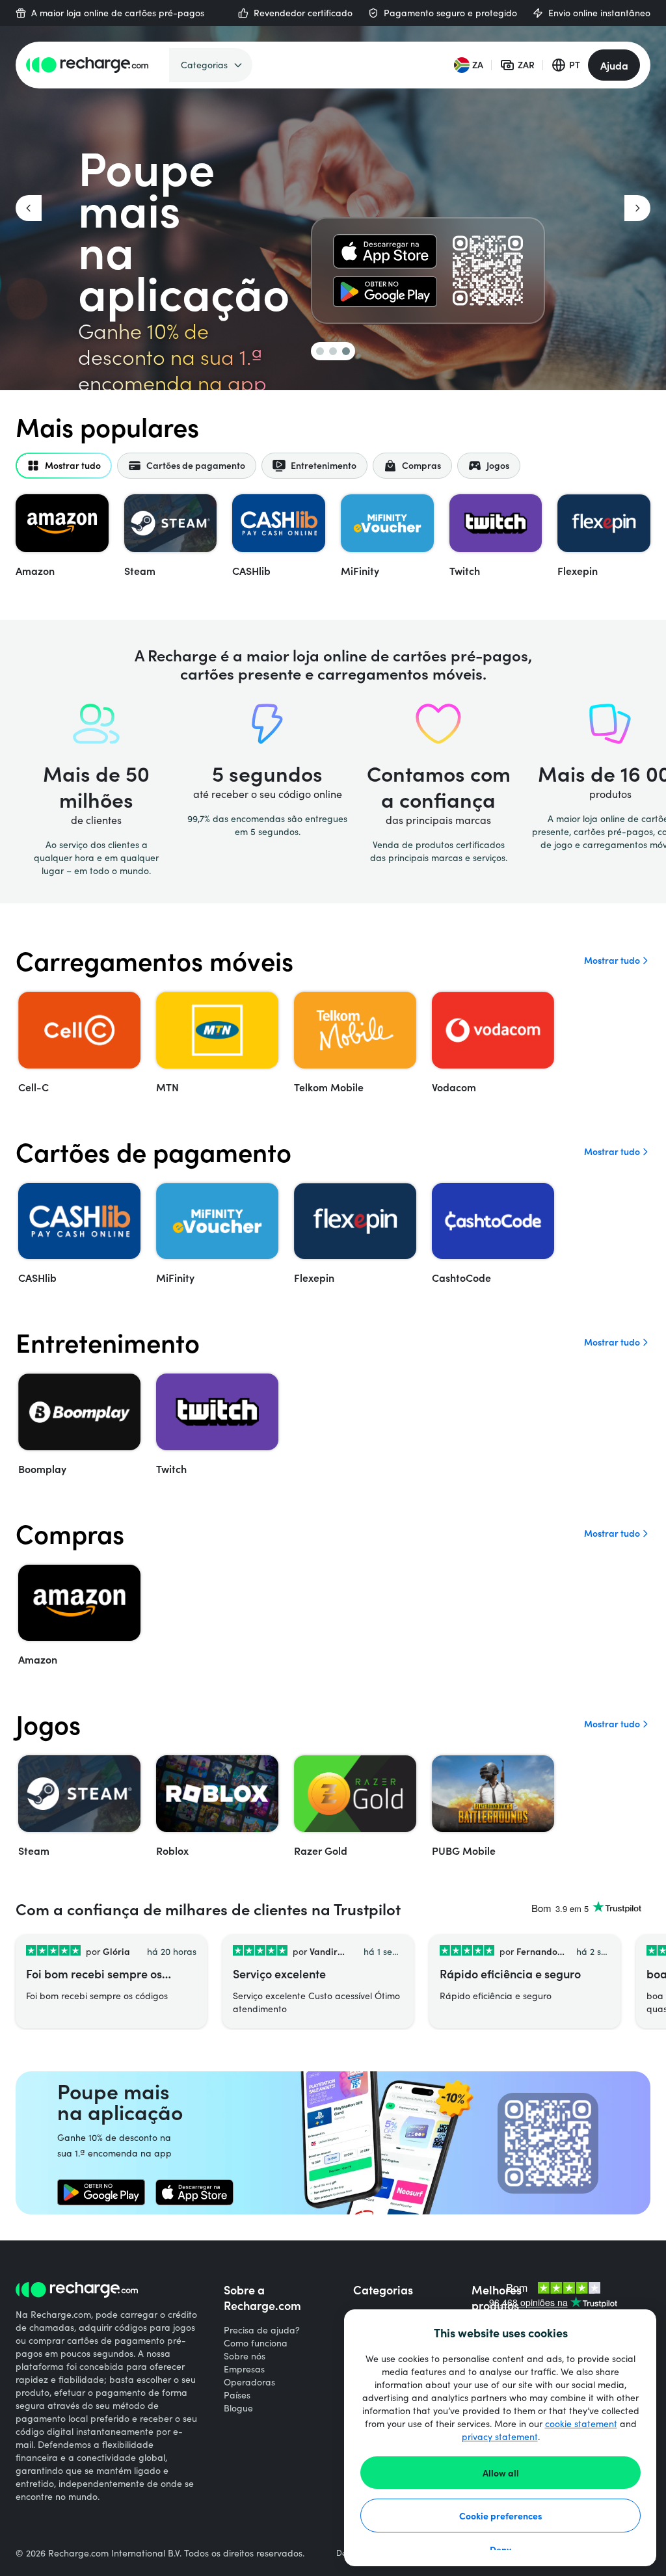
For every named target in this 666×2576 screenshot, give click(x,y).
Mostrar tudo (612, 960)
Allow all (501, 2473)
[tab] (64, 466)
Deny (500, 2549)
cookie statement (581, 2423)
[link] (385, 251)
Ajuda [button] (614, 65)
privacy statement (500, 2437)
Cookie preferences (501, 2516)
